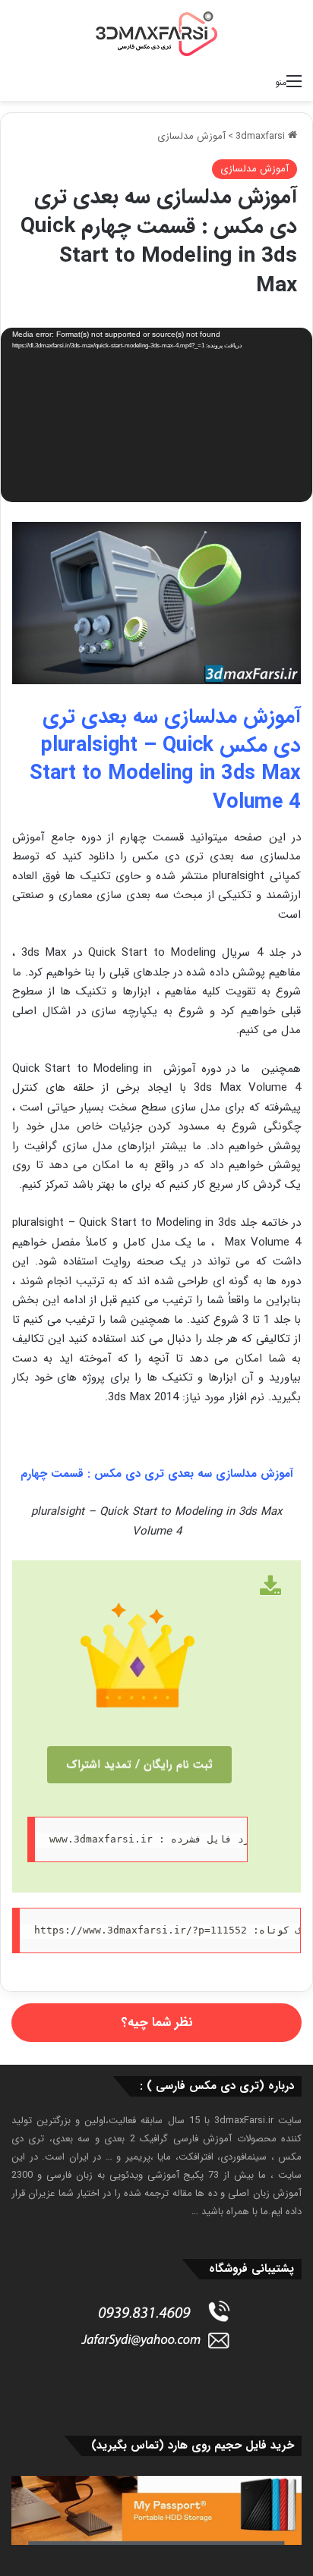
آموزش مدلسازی (191, 136)
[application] (156, 416)
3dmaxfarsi (262, 136)
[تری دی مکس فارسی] (156, 33)
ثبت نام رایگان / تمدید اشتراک (139, 1764)
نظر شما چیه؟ (157, 2023)
